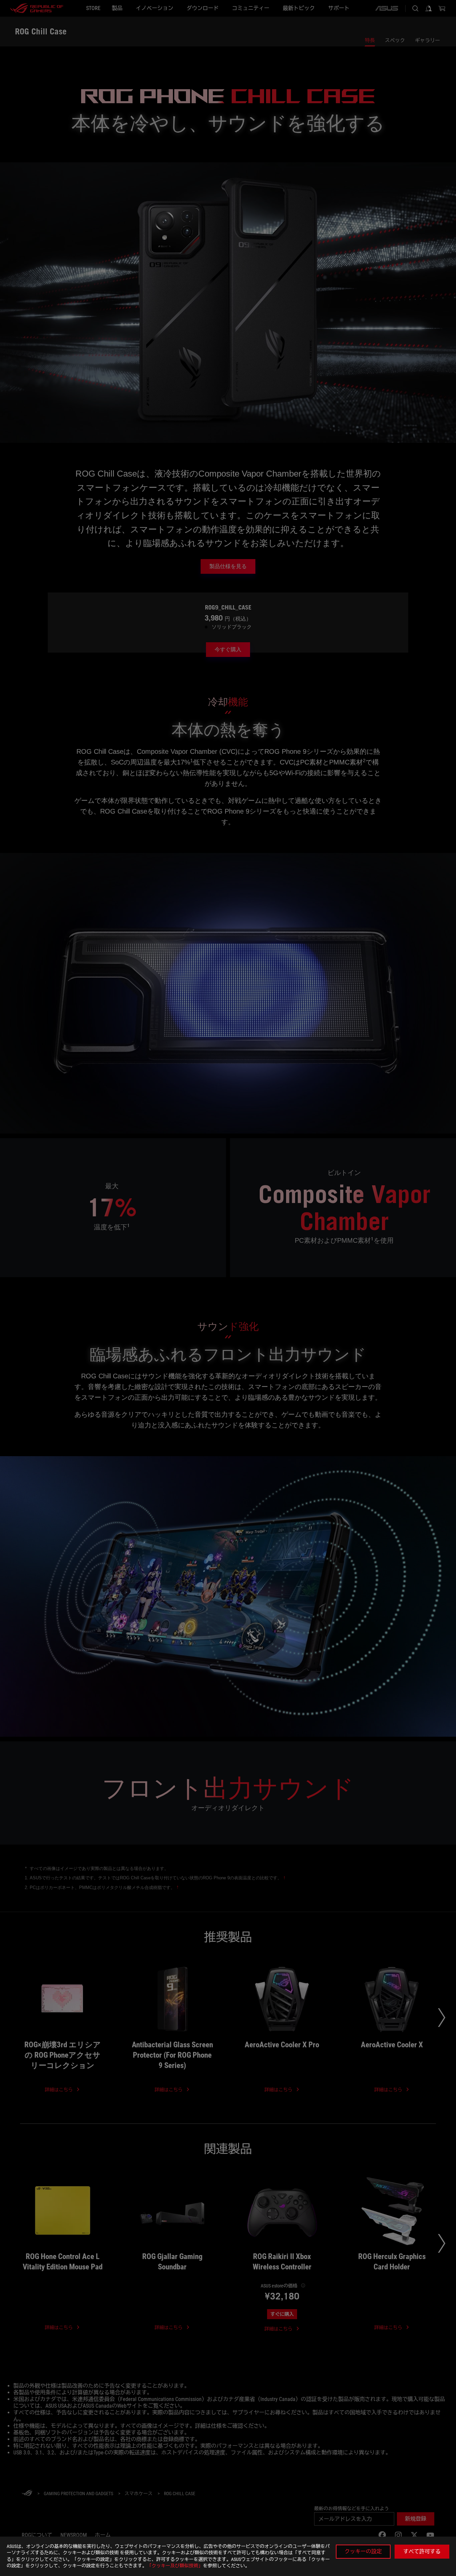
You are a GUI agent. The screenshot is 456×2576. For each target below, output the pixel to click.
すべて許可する (422, 2551)
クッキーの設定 (363, 2551)
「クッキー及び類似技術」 (175, 2566)
